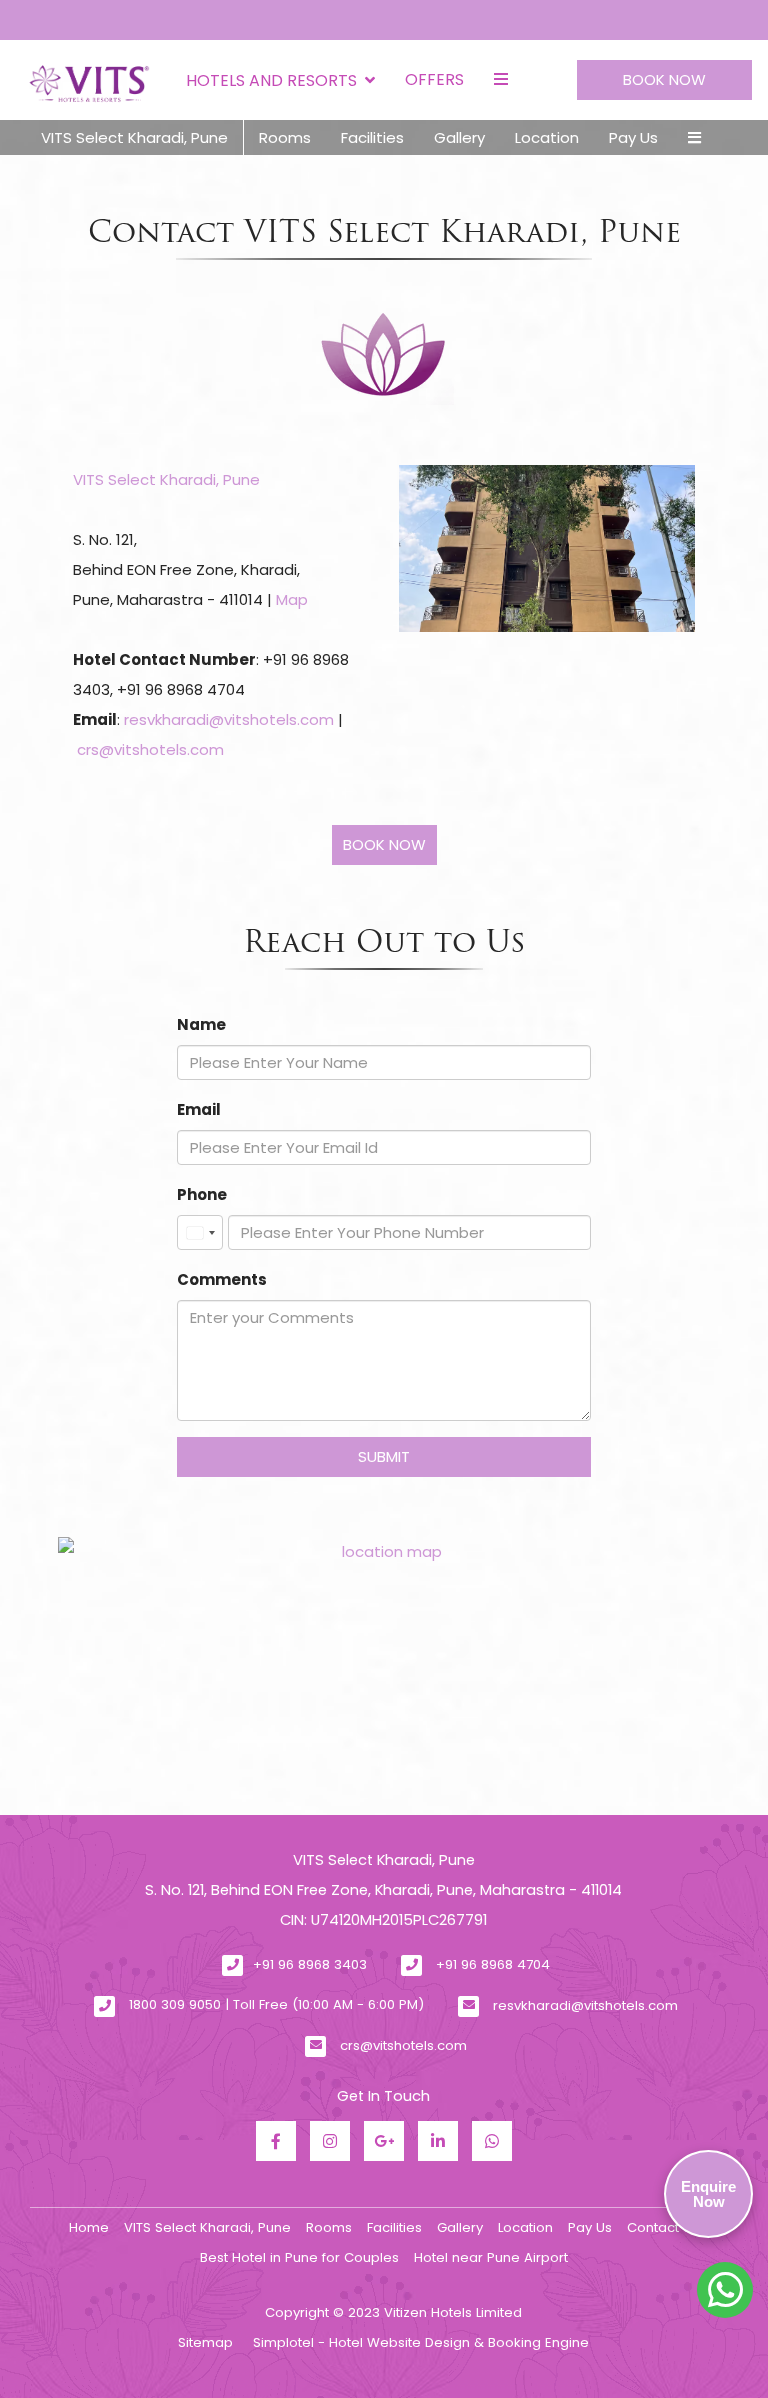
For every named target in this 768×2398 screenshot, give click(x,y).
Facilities (372, 137)
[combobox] (200, 1232)
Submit (384, 1456)
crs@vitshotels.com (150, 749)
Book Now (664, 79)
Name (201, 1024)
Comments (222, 1279)
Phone (202, 1194)
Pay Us (633, 137)
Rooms (285, 137)
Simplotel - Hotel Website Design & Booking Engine (421, 2342)
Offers (434, 79)
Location (547, 137)
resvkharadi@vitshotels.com (229, 719)
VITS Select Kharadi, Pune (134, 137)
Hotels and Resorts (271, 80)
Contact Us (663, 2227)
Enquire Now (708, 2194)
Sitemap (205, 2342)
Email (199, 1109)
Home (89, 2227)
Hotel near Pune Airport (491, 2257)
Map (292, 599)
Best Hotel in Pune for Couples (299, 2257)
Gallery (459, 137)
